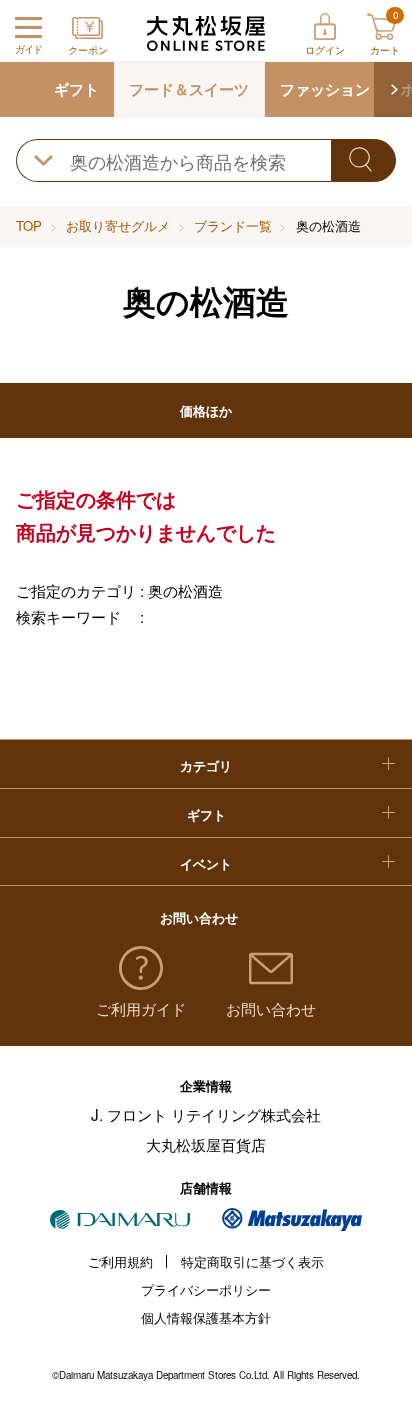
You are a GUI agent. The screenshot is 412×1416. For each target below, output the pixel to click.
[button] (393, 89)
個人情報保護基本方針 (206, 1317)
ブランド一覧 (233, 225)
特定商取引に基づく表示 (252, 1261)
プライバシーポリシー (206, 1289)
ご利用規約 (120, 1261)
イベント (206, 863)
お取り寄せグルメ (118, 225)
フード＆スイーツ (189, 89)
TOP (29, 225)
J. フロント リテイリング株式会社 (206, 1114)
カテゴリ (206, 765)
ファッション (325, 89)
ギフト (76, 89)
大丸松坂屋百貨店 (206, 1144)
